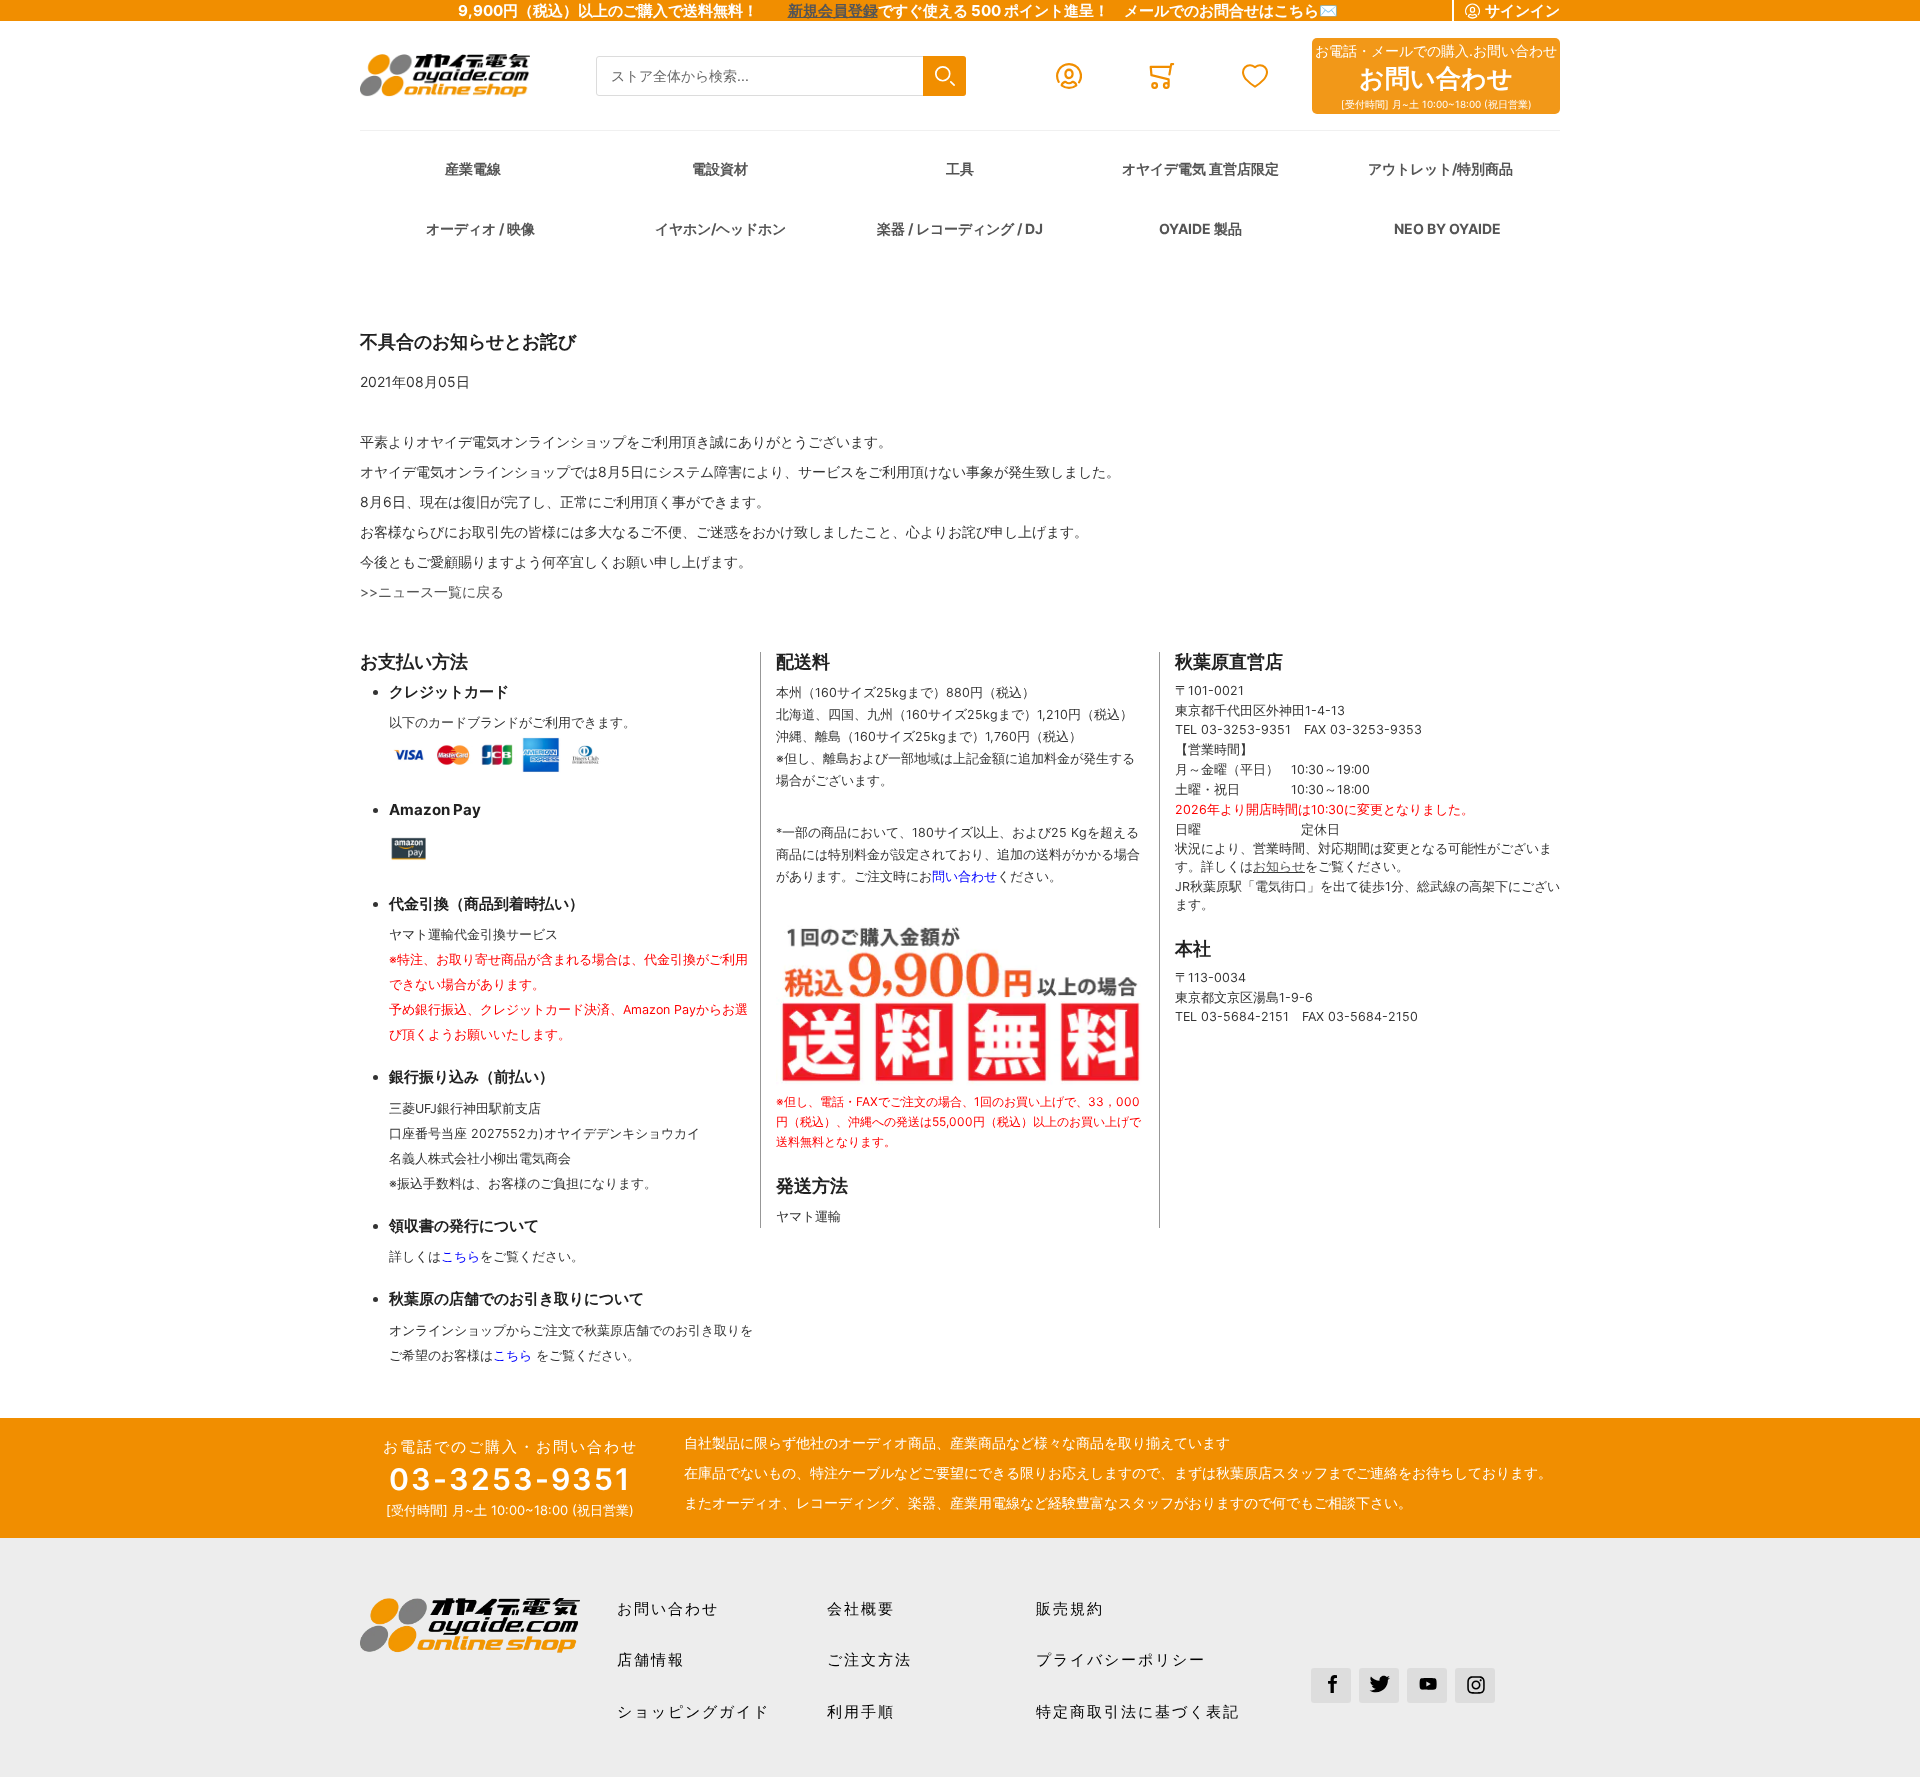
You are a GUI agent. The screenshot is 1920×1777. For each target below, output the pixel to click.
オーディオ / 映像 (480, 228)
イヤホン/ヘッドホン (720, 228)
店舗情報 (651, 1659)
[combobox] (781, 76)
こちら (460, 1256)
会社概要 (861, 1608)
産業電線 (473, 168)
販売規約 (1070, 1608)
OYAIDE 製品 (1200, 228)
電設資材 (720, 168)
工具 (960, 168)
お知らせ (1279, 866)
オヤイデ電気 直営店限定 (1200, 168)
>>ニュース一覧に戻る (432, 591)
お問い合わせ (668, 1608)
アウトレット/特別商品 (1440, 168)
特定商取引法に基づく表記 (1138, 1711)
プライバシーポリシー (1121, 1659)
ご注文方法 (869, 1659)
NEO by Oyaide (1447, 228)
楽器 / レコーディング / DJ (960, 228)
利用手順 (861, 1711)
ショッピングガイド (693, 1711)
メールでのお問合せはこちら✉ (1231, 10)
